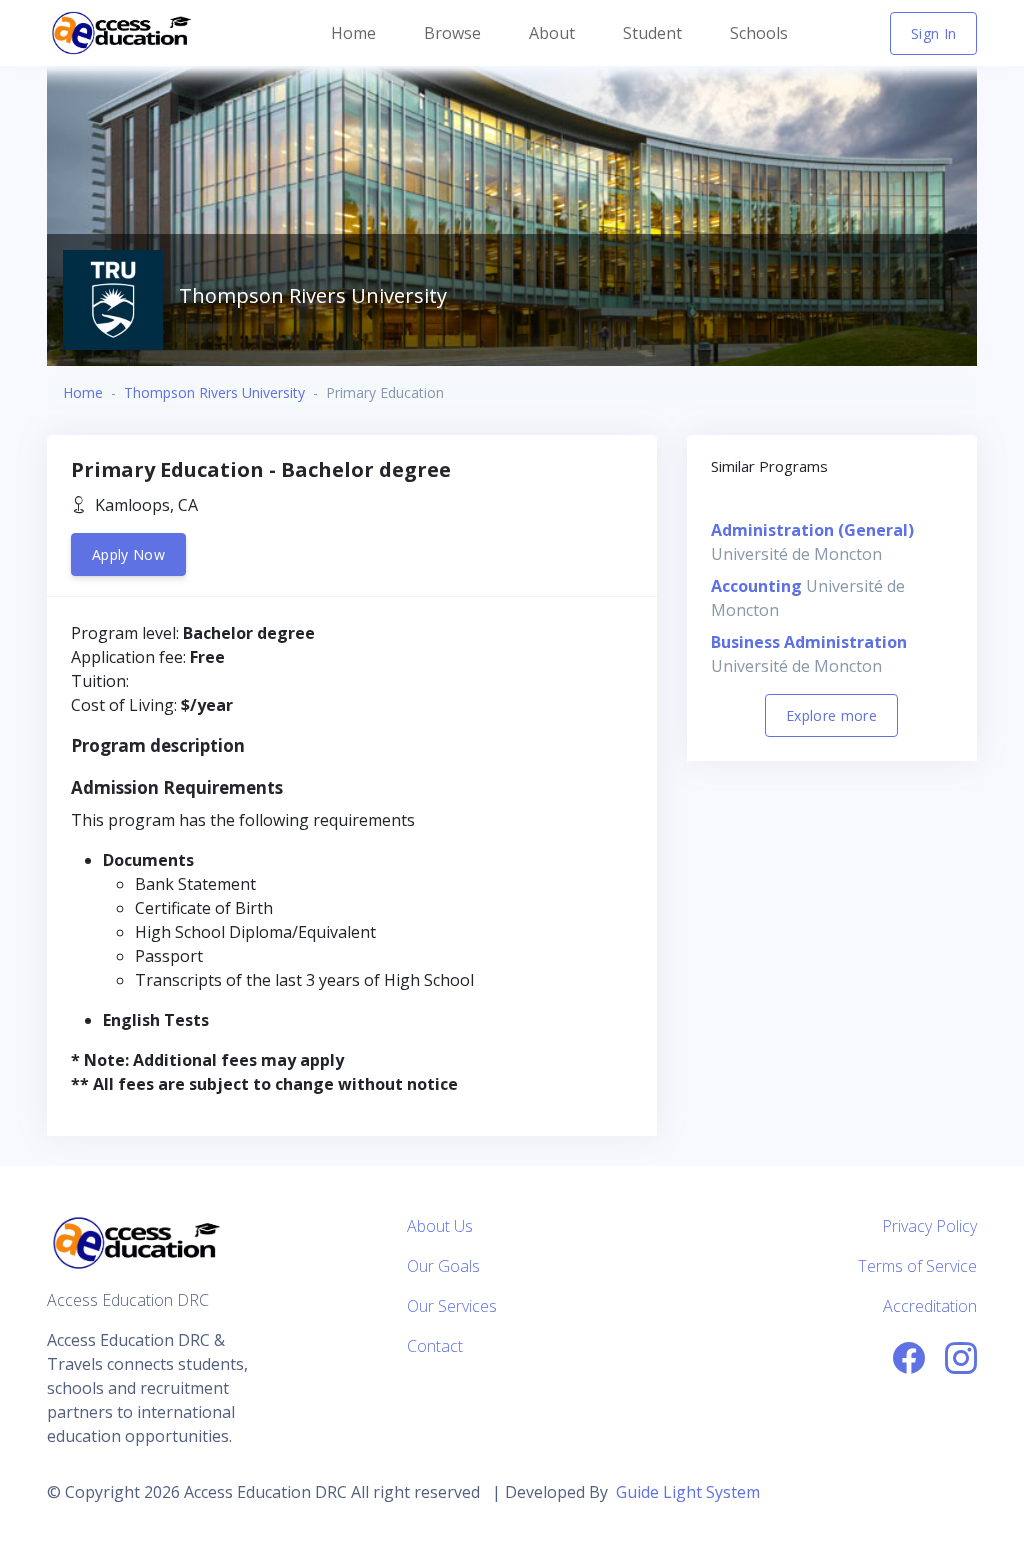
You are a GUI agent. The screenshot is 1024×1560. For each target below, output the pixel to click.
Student (652, 33)
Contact (435, 1346)
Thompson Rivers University (214, 392)
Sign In (933, 33)
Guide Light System (688, 1492)
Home (353, 33)
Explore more (831, 715)
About (552, 33)
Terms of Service (917, 1266)
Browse (452, 33)
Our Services (452, 1306)
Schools (759, 33)
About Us (440, 1226)
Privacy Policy (929, 1226)
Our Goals (443, 1266)
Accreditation (930, 1306)
